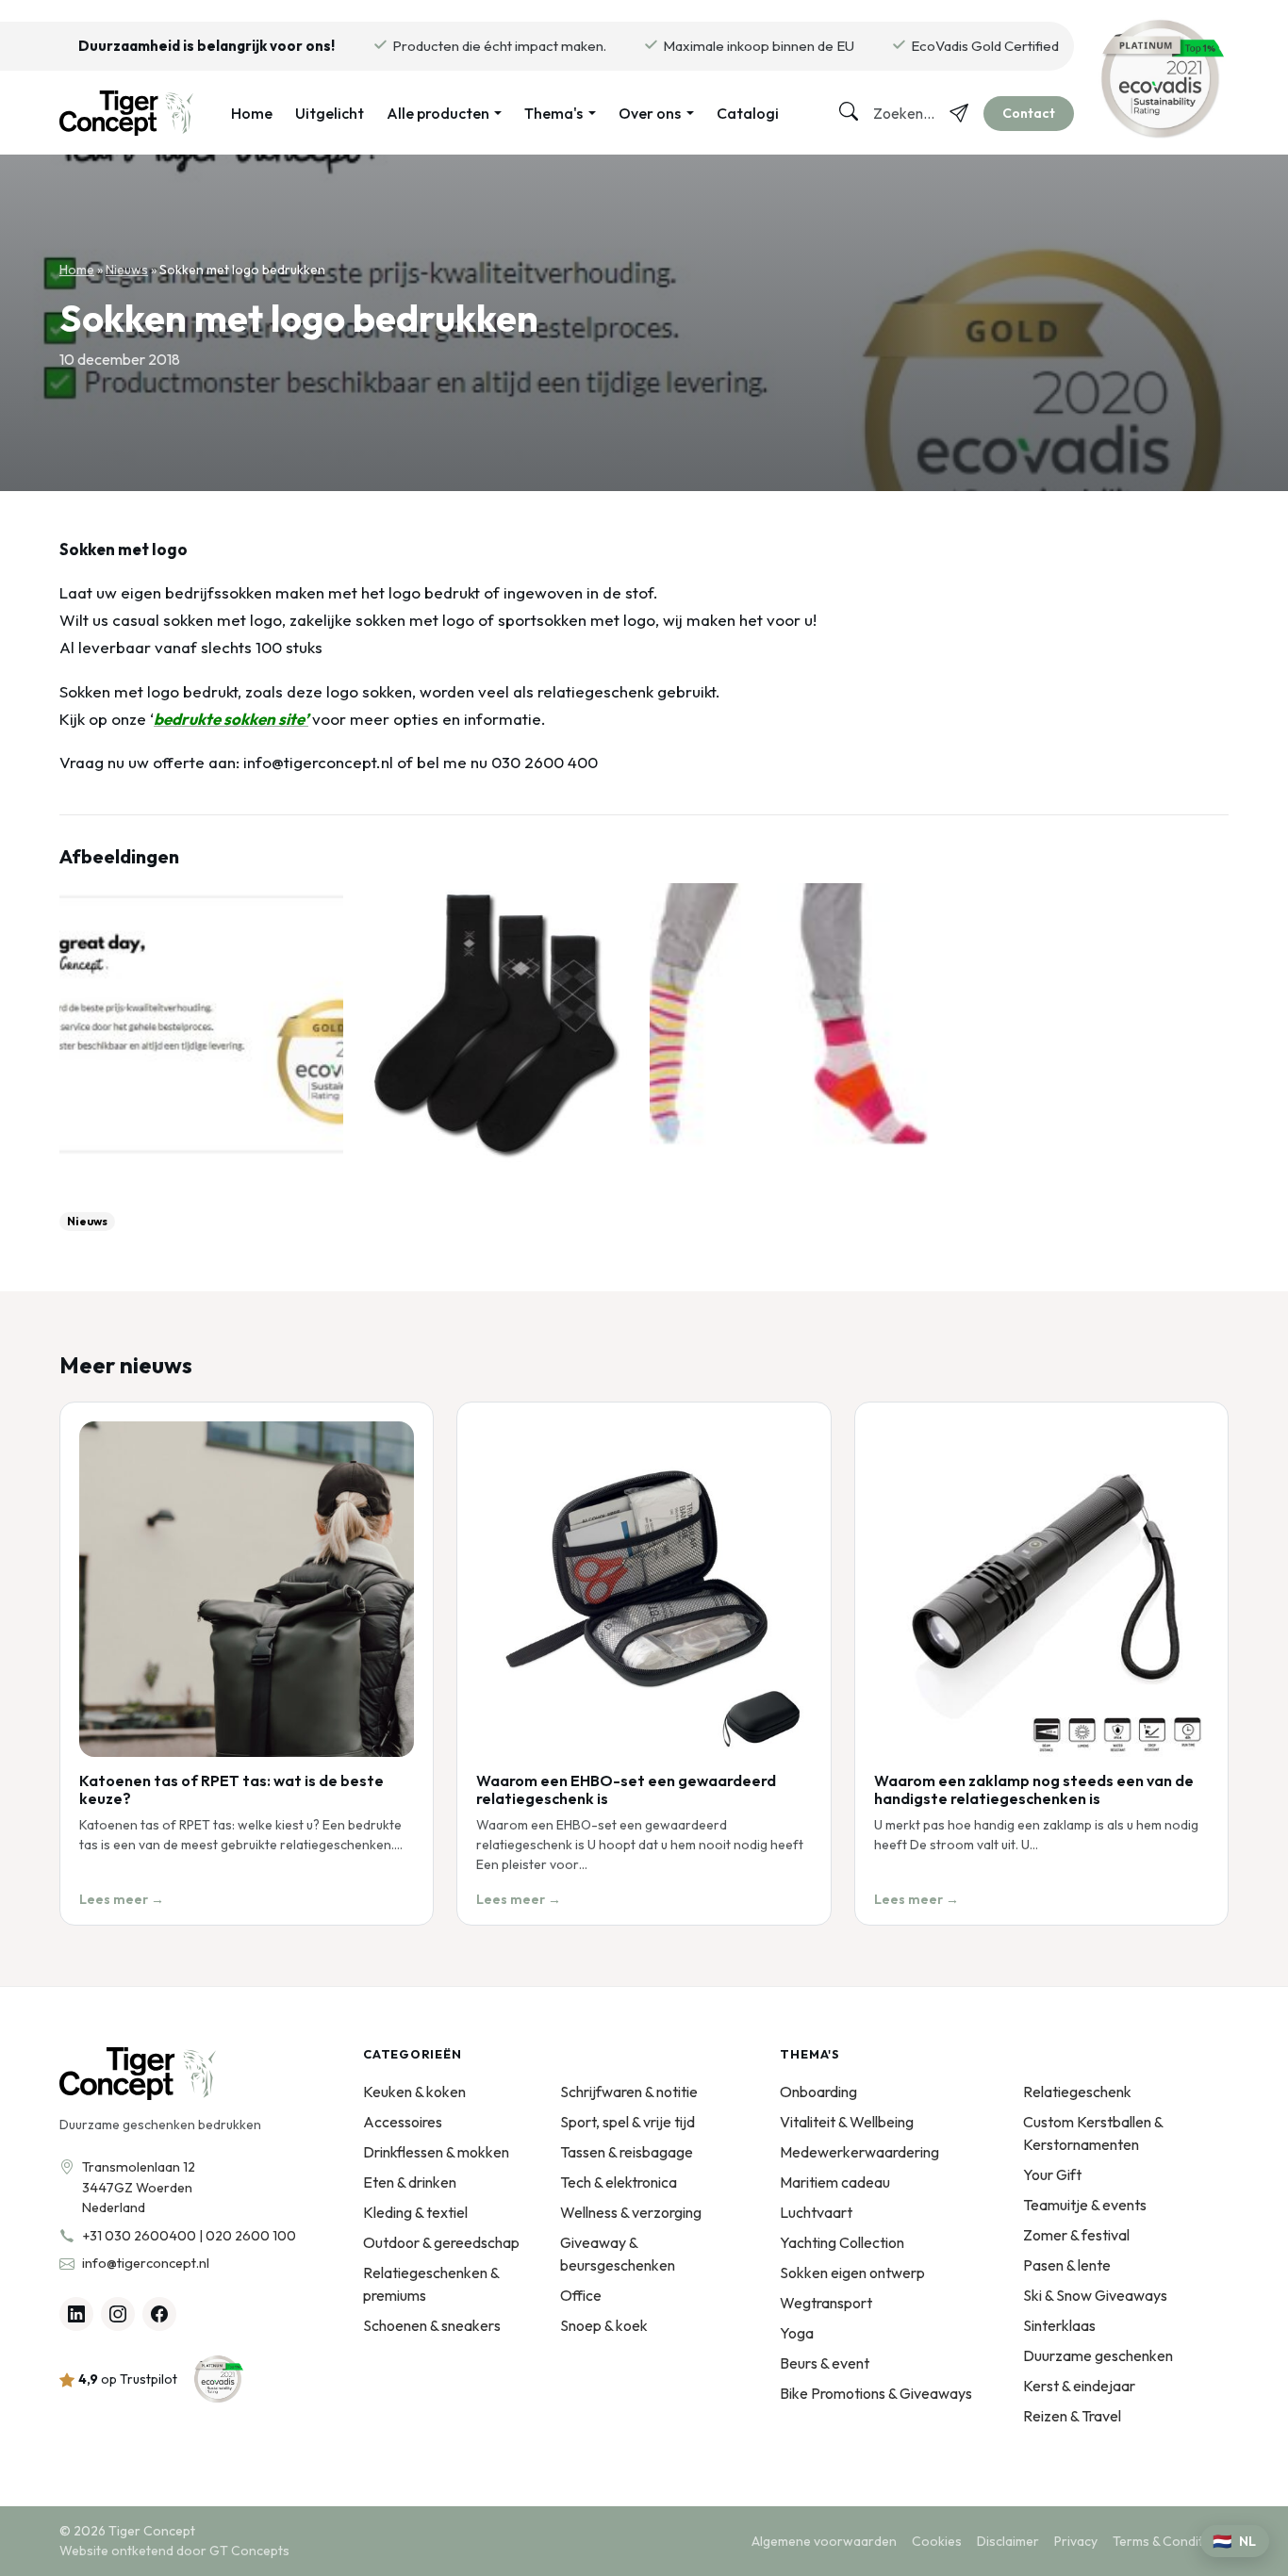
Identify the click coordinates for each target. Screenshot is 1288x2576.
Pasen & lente (1067, 2265)
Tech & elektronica (619, 2182)
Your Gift (1052, 2174)
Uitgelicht (330, 113)
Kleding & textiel (415, 2212)
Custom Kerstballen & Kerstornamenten (1093, 2133)
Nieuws (127, 270)
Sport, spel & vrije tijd (627, 2122)
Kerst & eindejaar (1079, 2386)
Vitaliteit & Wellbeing (847, 2122)
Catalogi (748, 113)
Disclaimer (1008, 2541)
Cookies (937, 2541)
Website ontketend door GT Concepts (174, 2551)
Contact (1029, 113)
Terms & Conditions (1171, 2541)
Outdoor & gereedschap (441, 2242)
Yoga (797, 2333)
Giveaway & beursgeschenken (618, 2254)
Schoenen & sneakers (432, 2325)
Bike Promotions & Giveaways (876, 2393)
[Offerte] (959, 113)
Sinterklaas (1059, 2325)
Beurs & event (825, 2363)
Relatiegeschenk (1077, 2092)
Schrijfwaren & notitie (629, 2092)
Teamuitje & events (1085, 2205)
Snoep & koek (604, 2325)
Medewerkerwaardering (859, 2152)
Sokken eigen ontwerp (852, 2272)
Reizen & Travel (1072, 2416)
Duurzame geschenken (1098, 2355)
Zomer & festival (1076, 2235)
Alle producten (438, 113)
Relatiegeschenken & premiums (431, 2284)
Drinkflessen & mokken (436, 2152)
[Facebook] (159, 2314)
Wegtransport (826, 2303)
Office (581, 2295)
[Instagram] (118, 2314)
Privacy (1076, 2541)
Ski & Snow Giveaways (1095, 2295)
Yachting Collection (842, 2242)
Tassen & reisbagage (627, 2152)
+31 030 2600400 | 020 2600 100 (189, 2236)
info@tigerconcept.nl (146, 2263)
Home (252, 113)
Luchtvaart (816, 2212)
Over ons (650, 113)
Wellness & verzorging (631, 2212)
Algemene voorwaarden (824, 2541)
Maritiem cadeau (835, 2182)
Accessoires (403, 2122)
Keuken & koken (414, 2092)
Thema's (553, 113)
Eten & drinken (410, 2182)
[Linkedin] (76, 2314)
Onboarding (818, 2092)
